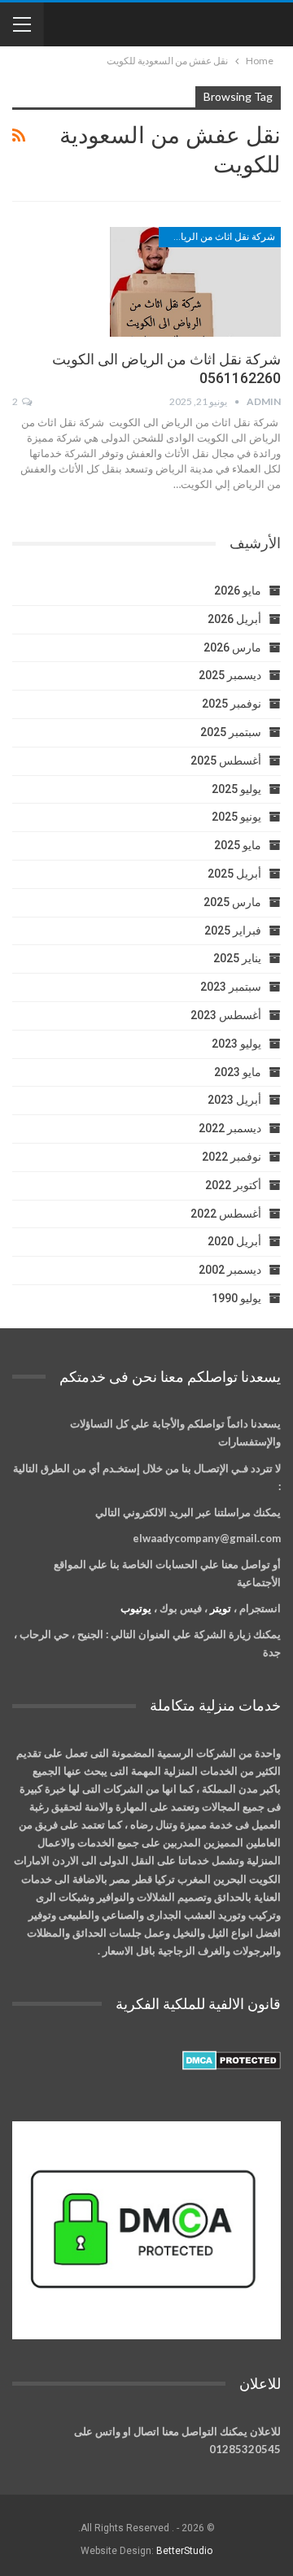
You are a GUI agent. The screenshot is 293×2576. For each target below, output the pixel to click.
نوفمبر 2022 (232, 1157)
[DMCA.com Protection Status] (232, 2060)
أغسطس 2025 (226, 761)
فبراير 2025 (233, 931)
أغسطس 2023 (226, 1015)
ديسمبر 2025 (230, 675)
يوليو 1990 (236, 1298)
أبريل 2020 (234, 1241)
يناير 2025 (237, 958)
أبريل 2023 (234, 1100)
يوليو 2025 (236, 789)
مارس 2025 (232, 902)
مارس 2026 (232, 647)
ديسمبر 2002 (230, 1270)
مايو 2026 (238, 591)
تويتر (221, 1608)
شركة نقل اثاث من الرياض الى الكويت (217, 237)
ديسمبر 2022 (230, 1128)
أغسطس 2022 (226, 1214)
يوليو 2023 (236, 1044)
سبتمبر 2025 (231, 732)
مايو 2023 (238, 1072)
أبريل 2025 (234, 874)
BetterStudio (184, 2551)
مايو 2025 (238, 845)
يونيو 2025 (236, 817)
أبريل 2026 (234, 619)
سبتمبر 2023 (231, 987)
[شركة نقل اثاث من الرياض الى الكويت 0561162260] (195, 281)
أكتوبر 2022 (233, 1185)
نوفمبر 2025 (232, 704)
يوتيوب (136, 1608)
